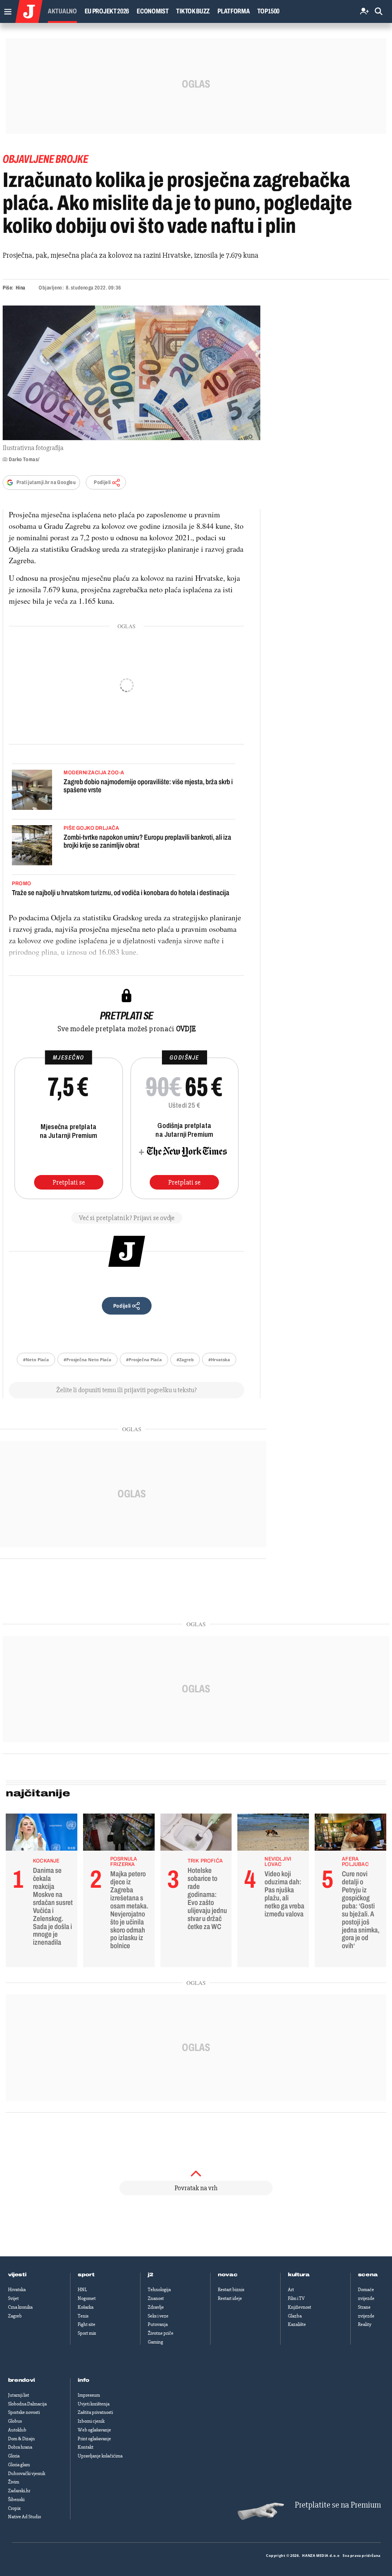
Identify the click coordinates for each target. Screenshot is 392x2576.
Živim (14, 2482)
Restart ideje (230, 2298)
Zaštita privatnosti (95, 2412)
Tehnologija (159, 2290)
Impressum (89, 2395)
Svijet (13, 2298)
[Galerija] (131, 373)
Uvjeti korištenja (94, 2404)
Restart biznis (231, 2290)
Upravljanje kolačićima (100, 2456)
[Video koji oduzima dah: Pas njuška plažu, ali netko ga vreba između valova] (273, 1834)
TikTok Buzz (193, 11)
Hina (20, 288)
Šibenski (16, 2500)
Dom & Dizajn (21, 2439)
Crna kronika (20, 2307)
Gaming (155, 2342)
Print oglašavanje (94, 2439)
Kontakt (86, 2447)
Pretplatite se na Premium (338, 2505)
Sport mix (87, 2333)
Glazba (295, 2316)
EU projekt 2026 (107, 11)
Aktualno (62, 11)
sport (86, 2275)
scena (368, 2275)
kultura (299, 2275)
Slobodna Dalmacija (27, 2404)
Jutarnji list (19, 2395)
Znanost (156, 2298)
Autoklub (17, 2430)
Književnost (300, 2307)
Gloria (14, 2456)
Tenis (83, 2316)
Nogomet (87, 2298)
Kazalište (297, 2324)
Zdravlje (156, 2307)
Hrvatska (17, 2290)
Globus (15, 2421)
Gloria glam (19, 2465)
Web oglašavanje (94, 2430)
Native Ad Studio (24, 2517)
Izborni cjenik (91, 2421)
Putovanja (158, 2324)
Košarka (86, 2307)
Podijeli (102, 482)
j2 (150, 2275)
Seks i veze (158, 2316)
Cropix (14, 2508)
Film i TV (296, 2298)
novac (228, 2275)
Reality (365, 2324)
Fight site (87, 2324)
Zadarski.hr (19, 2491)
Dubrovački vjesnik (27, 2474)
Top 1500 (268, 11)
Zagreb (15, 2316)
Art (291, 2290)
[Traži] (379, 12)
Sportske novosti (24, 2412)
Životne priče (161, 2333)
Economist (153, 11)
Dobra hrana (20, 2447)
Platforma (234, 11)
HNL (82, 2290)
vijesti (17, 2275)
